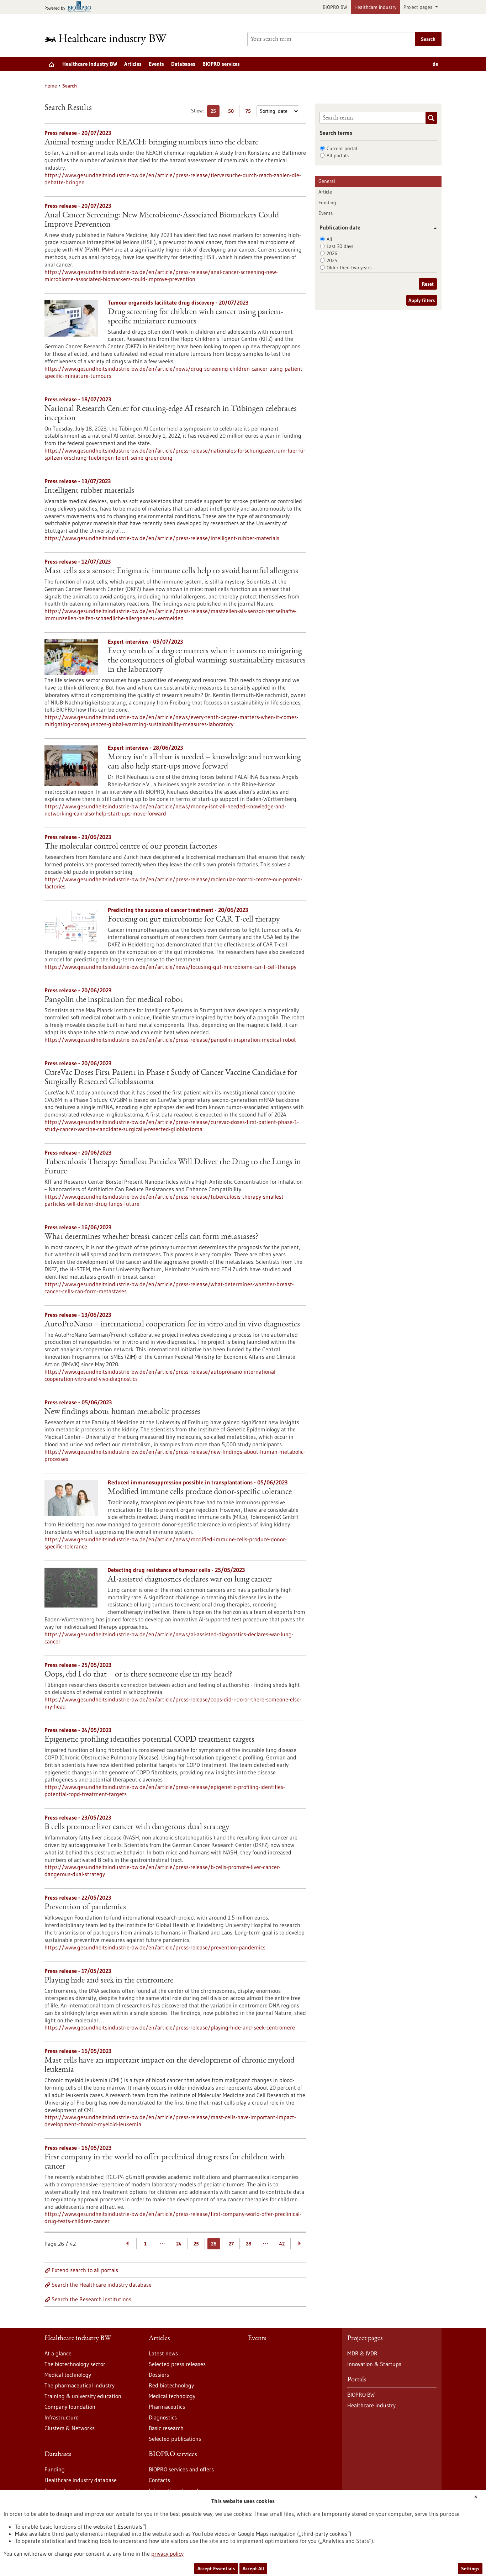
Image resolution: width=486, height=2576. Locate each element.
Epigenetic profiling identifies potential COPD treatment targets (149, 1740)
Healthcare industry (375, 7)
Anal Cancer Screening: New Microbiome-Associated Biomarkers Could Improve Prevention (162, 220)
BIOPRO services (221, 64)
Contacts (159, 2480)
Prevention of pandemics (85, 1907)
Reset (428, 284)
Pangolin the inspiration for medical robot (114, 1000)
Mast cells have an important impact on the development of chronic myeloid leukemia (170, 2065)
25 (215, 112)
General (327, 181)
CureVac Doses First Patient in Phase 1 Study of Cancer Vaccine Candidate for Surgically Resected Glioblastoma (171, 1078)
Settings (470, 2569)
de (435, 64)
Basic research (166, 2428)
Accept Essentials (216, 2569)
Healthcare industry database (81, 2480)
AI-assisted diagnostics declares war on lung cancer (190, 1580)
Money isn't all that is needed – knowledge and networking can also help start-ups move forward (204, 762)
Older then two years (349, 268)
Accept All (253, 2569)
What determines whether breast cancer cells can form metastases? (152, 1237)
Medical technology (68, 2375)
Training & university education (83, 2396)
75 (250, 112)
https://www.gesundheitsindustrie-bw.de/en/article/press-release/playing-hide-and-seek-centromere (170, 2027)
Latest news (163, 2353)
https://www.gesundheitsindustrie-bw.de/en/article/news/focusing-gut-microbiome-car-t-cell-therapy (170, 967)
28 (249, 2244)
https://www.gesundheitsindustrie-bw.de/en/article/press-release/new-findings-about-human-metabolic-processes (175, 1455)
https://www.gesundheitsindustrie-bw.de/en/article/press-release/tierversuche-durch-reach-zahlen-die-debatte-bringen (173, 179)
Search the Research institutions (91, 2299)
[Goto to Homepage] (110, 39)
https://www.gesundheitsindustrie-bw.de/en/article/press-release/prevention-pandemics (155, 1947)
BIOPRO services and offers (181, 2469)
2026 (332, 253)
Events (156, 64)
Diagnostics (163, 2417)
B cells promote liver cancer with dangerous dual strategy (137, 1827)
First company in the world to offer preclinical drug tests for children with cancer (165, 2162)
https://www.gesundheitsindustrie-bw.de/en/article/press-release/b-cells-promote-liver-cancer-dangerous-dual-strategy (163, 1870)
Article (325, 192)
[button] (432, 228)
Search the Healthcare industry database (102, 2285)
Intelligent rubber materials (89, 491)
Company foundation (70, 2407)
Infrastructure (62, 2417)
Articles (133, 64)
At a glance (58, 2353)
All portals (338, 155)
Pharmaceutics (167, 2407)
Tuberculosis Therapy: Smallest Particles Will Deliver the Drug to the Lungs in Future (173, 1167)
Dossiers (159, 2375)
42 (282, 2244)
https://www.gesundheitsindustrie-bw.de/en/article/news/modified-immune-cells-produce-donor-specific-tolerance (166, 1543)
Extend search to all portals (85, 2270)
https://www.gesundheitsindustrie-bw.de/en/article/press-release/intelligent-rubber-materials (162, 538)
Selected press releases (177, 2364)
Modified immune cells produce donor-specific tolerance (200, 1492)
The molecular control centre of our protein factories (131, 847)
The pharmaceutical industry (80, 2385)
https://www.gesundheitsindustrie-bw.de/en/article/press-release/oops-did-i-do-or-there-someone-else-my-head (173, 1703)
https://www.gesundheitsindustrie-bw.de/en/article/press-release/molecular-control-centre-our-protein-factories (173, 883)
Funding (327, 202)
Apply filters (422, 300)
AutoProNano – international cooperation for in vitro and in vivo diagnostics (172, 1325)
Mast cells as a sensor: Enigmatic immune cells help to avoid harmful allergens (171, 571)
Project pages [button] (419, 7)
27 (231, 2244)
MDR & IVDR (362, 2353)
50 (233, 112)
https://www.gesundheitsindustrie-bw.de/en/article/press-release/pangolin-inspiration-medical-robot (170, 1040)
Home (51, 86)
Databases (183, 64)
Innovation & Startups (374, 2364)
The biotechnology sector (75, 2364)
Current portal (342, 148)
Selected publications (175, 2439)
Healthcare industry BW (90, 64)
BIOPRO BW (335, 7)
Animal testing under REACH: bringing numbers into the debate (151, 143)
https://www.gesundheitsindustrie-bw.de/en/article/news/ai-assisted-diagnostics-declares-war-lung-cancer (169, 1638)
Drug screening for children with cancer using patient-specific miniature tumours (196, 317)
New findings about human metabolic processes (123, 1412)
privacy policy (167, 2554)
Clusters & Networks (70, 2428)
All (329, 239)
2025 (332, 260)
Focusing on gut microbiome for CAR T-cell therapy (194, 920)
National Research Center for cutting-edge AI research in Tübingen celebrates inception (171, 414)
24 (179, 2244)
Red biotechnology (171, 2385)
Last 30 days (340, 246)
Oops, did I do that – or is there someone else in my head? (138, 1675)
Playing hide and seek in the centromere (109, 1981)
